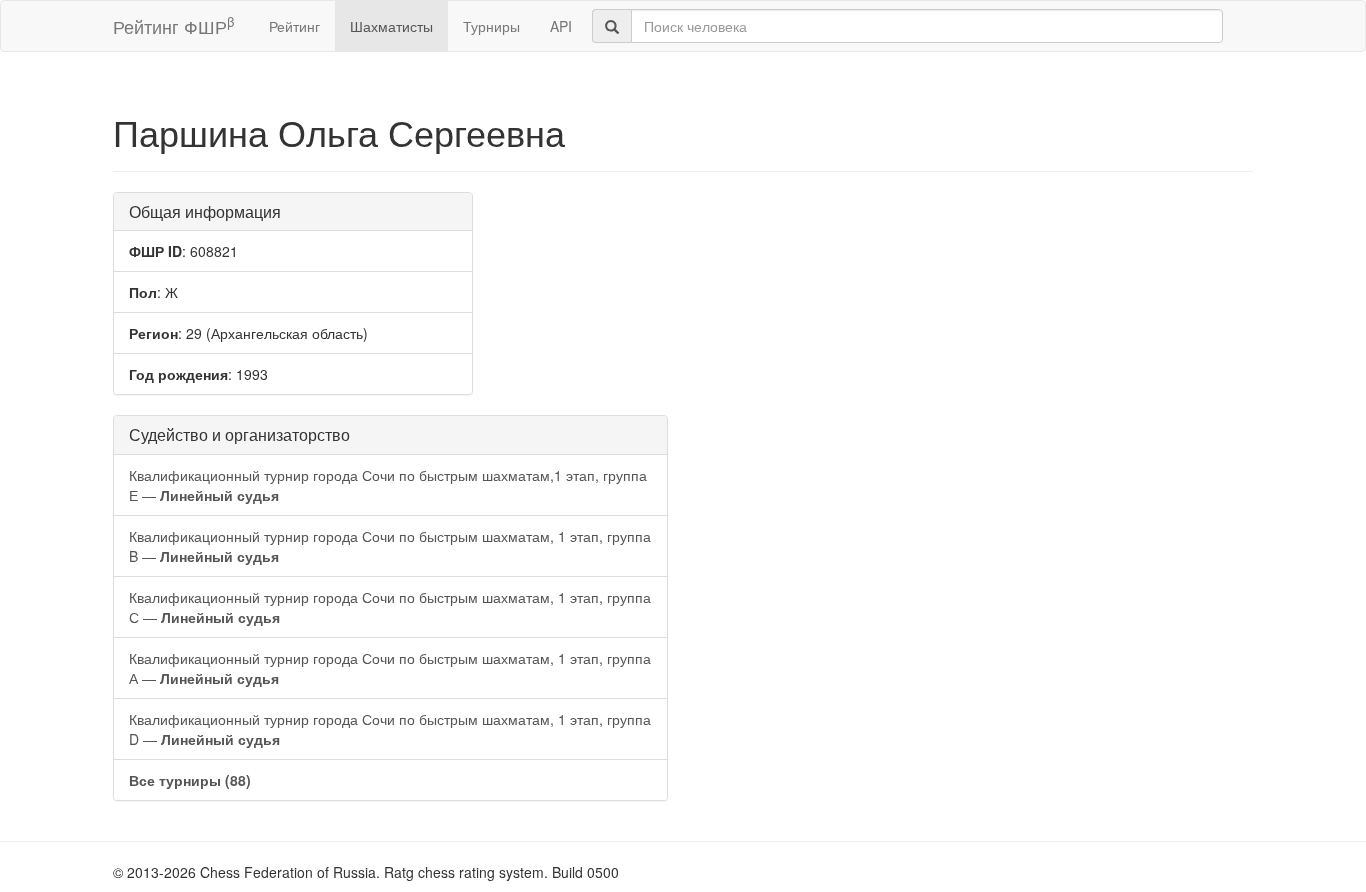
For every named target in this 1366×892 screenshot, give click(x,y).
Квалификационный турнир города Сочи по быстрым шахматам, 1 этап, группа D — (390, 729)
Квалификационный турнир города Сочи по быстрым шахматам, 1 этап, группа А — (390, 668)
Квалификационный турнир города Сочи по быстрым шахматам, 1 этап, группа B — (390, 546)
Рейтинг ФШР (173, 25)
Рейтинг (294, 26)
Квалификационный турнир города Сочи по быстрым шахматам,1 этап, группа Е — (388, 485)
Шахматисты (391, 26)
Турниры (491, 26)
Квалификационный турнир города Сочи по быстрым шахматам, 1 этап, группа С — (390, 607)
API (561, 26)
